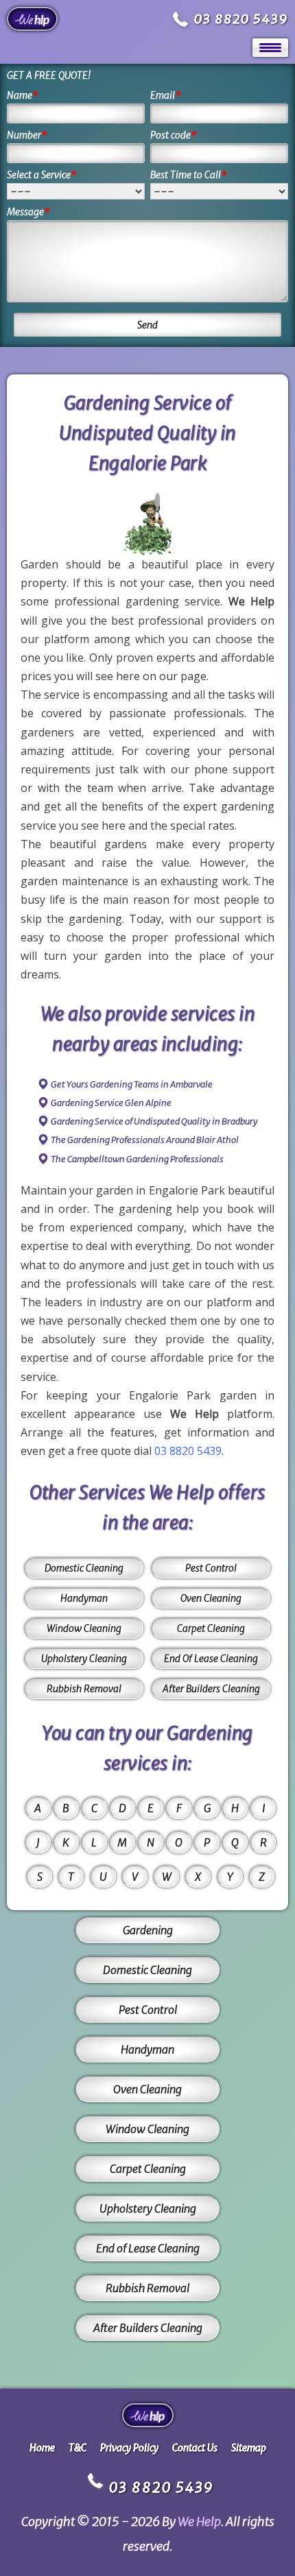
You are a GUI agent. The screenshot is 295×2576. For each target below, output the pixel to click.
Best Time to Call (189, 175)
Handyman (84, 1598)
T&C (78, 2448)
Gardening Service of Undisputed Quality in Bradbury (154, 1121)
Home (42, 2448)
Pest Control (211, 1568)
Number (27, 135)
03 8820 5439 (241, 19)
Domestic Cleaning (84, 1568)
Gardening (148, 1930)
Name (23, 95)
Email (166, 95)
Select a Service (42, 175)
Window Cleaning (84, 1628)
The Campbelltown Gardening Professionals (137, 1159)
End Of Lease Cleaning (211, 1659)
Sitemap (249, 2448)
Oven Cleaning (211, 1598)
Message (28, 212)
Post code (174, 135)
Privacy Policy (129, 2448)
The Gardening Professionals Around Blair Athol (145, 1140)
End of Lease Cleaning (148, 2248)
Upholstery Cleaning (84, 1659)
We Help (199, 2521)
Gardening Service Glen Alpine (111, 1103)
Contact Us (195, 2448)
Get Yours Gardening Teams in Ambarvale (132, 1084)
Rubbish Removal (84, 1689)
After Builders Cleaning (211, 1689)
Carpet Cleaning (211, 1628)
